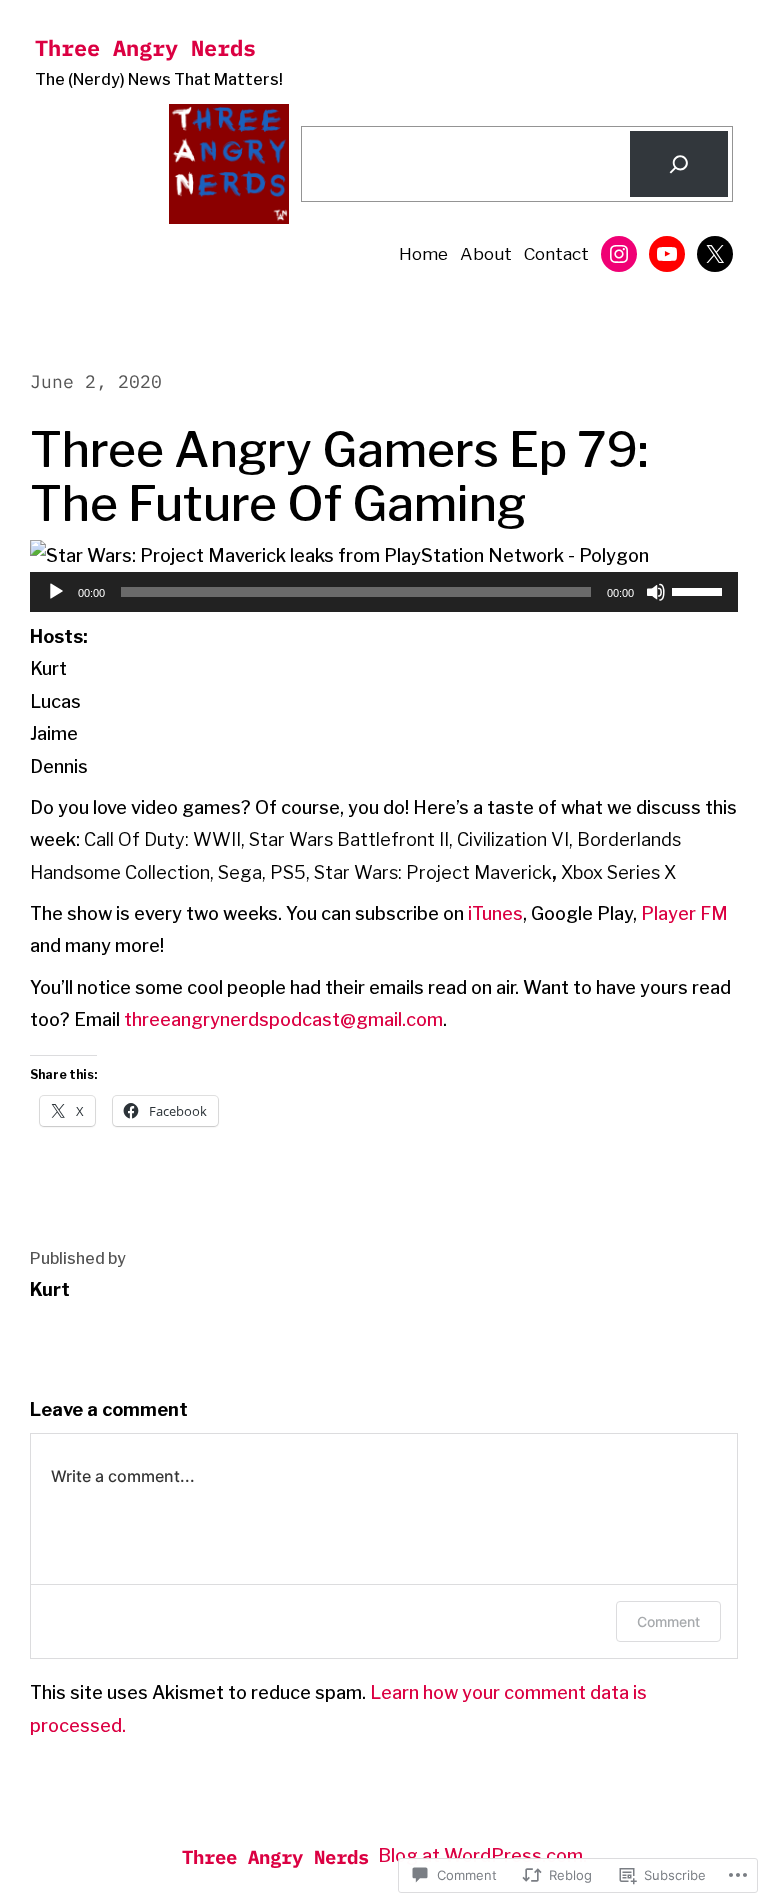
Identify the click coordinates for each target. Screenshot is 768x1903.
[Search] (679, 164)
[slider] (700, 590)
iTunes (495, 913)
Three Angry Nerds (145, 47)
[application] (384, 592)
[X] (715, 254)
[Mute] (656, 592)
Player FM (684, 913)
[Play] (56, 592)
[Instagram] (619, 254)
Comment (668, 1621)
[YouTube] (667, 254)
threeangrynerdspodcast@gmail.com (283, 1019)
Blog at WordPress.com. (482, 1855)
